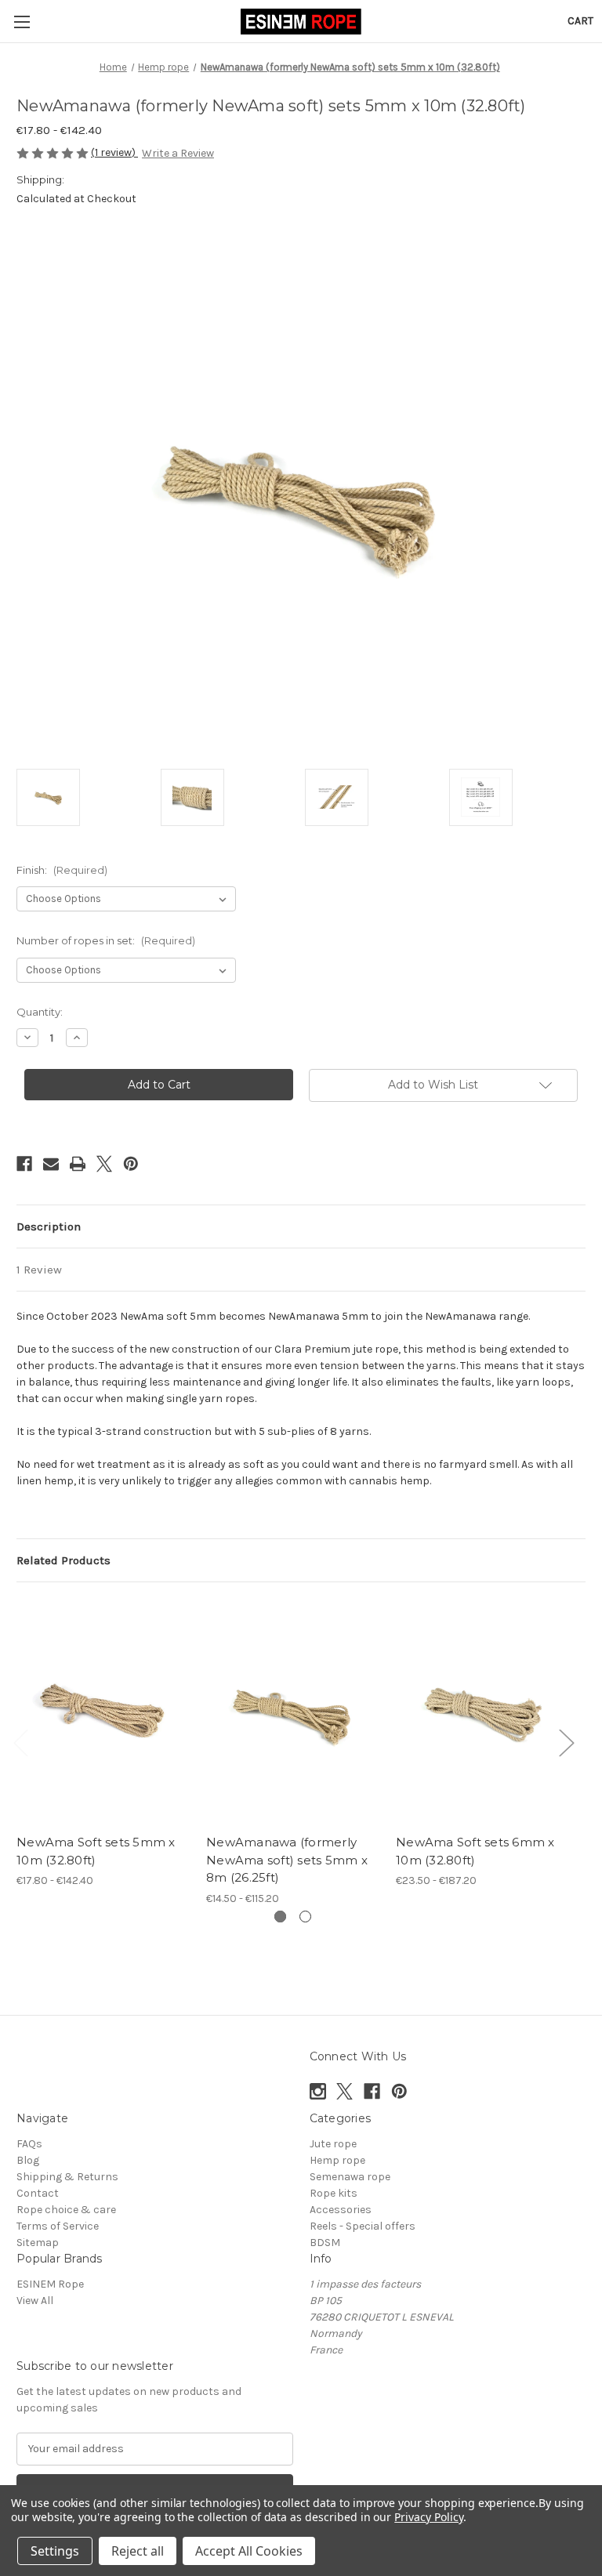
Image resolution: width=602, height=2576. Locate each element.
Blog (28, 2160)
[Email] (51, 1164)
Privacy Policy (428, 2517)
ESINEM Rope (50, 2284)
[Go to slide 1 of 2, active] (280, 1917)
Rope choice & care (66, 2210)
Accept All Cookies (249, 2551)
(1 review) (114, 152)
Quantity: (40, 1012)
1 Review (39, 1270)
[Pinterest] (131, 1164)
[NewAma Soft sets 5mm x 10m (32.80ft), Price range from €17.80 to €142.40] (103, 1712)
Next (566, 1742)
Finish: (62, 870)
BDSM (325, 2243)
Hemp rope (337, 2160)
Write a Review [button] (178, 153)
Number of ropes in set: (106, 940)
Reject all (138, 2551)
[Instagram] (318, 2091)
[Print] (78, 1164)
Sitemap (38, 2243)
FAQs (29, 2144)
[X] (104, 1164)
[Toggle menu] (22, 22)
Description (49, 1226)
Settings (55, 2551)
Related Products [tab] (63, 1560)
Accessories (341, 2210)
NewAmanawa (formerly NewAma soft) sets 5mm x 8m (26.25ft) (287, 1860)
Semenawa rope (350, 2177)
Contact (38, 2193)
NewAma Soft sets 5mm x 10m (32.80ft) (96, 1851)
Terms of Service (58, 2226)
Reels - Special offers (363, 2226)
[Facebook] (24, 1164)
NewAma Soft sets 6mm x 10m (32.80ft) (475, 1851)
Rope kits (334, 2193)
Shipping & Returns (67, 2177)
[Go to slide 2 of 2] (305, 1917)
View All (35, 2301)
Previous (20, 1742)
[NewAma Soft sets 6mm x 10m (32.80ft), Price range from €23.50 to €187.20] (482, 1712)
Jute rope (333, 2144)
